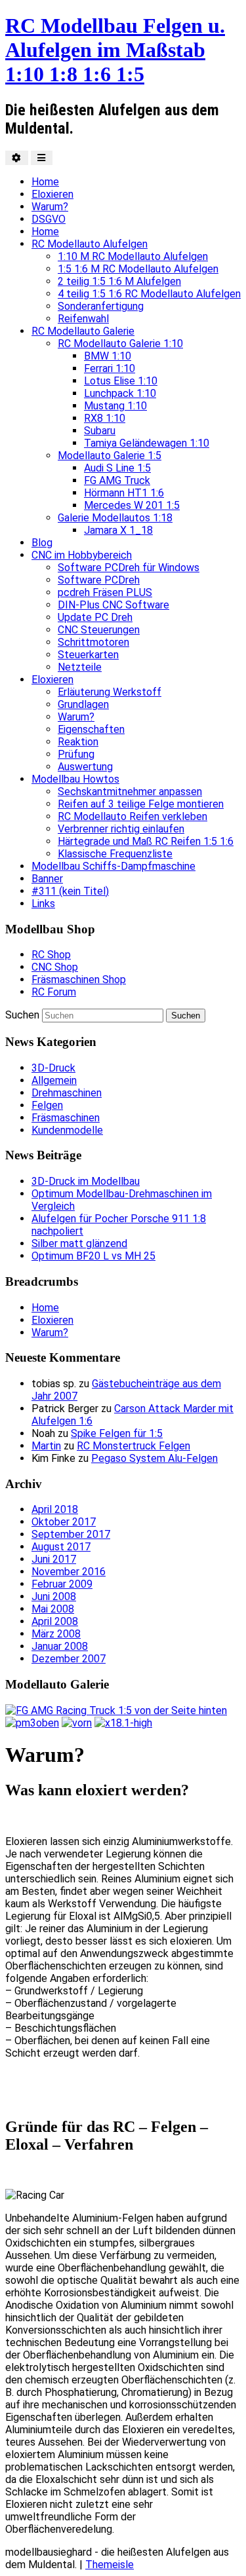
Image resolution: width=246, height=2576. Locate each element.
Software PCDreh (99, 580)
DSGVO (49, 219)
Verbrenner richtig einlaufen (121, 829)
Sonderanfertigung (101, 306)
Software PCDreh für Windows (129, 568)
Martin (46, 1446)
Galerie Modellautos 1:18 (115, 518)
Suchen (22, 1015)
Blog (42, 543)
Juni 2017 (54, 1559)
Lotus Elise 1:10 (121, 381)
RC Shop (51, 955)
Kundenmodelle (67, 1130)
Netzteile (80, 667)
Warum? (50, 207)
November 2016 (69, 1572)
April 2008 (55, 1621)
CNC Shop (55, 967)
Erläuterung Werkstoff (110, 692)
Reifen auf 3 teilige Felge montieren (141, 804)
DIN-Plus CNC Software (113, 605)
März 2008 (56, 1634)
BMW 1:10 (108, 356)
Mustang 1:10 (115, 406)
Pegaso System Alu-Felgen (154, 1458)
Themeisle (110, 2565)
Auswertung (85, 767)
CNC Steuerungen (99, 630)
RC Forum (54, 992)
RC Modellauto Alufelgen (90, 244)
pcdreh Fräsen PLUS (105, 592)
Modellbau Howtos (75, 779)
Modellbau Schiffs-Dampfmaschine (113, 866)
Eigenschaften (91, 729)
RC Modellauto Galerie (83, 331)
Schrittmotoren (93, 642)
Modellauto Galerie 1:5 (110, 456)
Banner (47, 879)
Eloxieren (52, 194)
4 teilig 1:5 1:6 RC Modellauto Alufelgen (149, 294)
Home (45, 182)
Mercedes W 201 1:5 (132, 505)
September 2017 (71, 1534)
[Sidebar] (17, 158)
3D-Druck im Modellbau (86, 1181)
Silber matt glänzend (79, 1243)
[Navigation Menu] (42, 158)
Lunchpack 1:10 (120, 393)
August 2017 (61, 1547)
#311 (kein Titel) (70, 891)
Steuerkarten (88, 655)
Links (43, 904)
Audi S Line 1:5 (117, 468)
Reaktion (78, 742)
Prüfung (76, 754)
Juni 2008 (54, 1596)
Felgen (47, 1105)
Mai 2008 (53, 1609)
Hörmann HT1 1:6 (124, 493)
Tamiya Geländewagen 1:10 (147, 443)
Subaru (100, 431)
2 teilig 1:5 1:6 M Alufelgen (119, 281)
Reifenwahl (83, 319)
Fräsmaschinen (66, 1118)
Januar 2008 (60, 1646)
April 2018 (55, 1509)
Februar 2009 (62, 1584)
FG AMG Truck (117, 480)
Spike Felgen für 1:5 (117, 1433)
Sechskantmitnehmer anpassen (130, 792)
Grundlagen (83, 704)
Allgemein (54, 1080)
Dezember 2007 (69, 1659)
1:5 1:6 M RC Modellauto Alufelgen (138, 269)
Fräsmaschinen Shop (79, 980)
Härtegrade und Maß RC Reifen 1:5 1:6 (146, 841)
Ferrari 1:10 (110, 368)
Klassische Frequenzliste (115, 854)
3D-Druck (53, 1068)
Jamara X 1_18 (118, 530)
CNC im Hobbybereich (82, 555)
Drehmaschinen (67, 1093)
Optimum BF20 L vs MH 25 (93, 1256)
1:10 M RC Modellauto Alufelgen (133, 256)
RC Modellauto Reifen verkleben (133, 816)
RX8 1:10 (105, 418)
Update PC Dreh (95, 617)
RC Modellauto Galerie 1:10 (120, 344)
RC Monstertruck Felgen (133, 1446)
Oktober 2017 (64, 1522)
